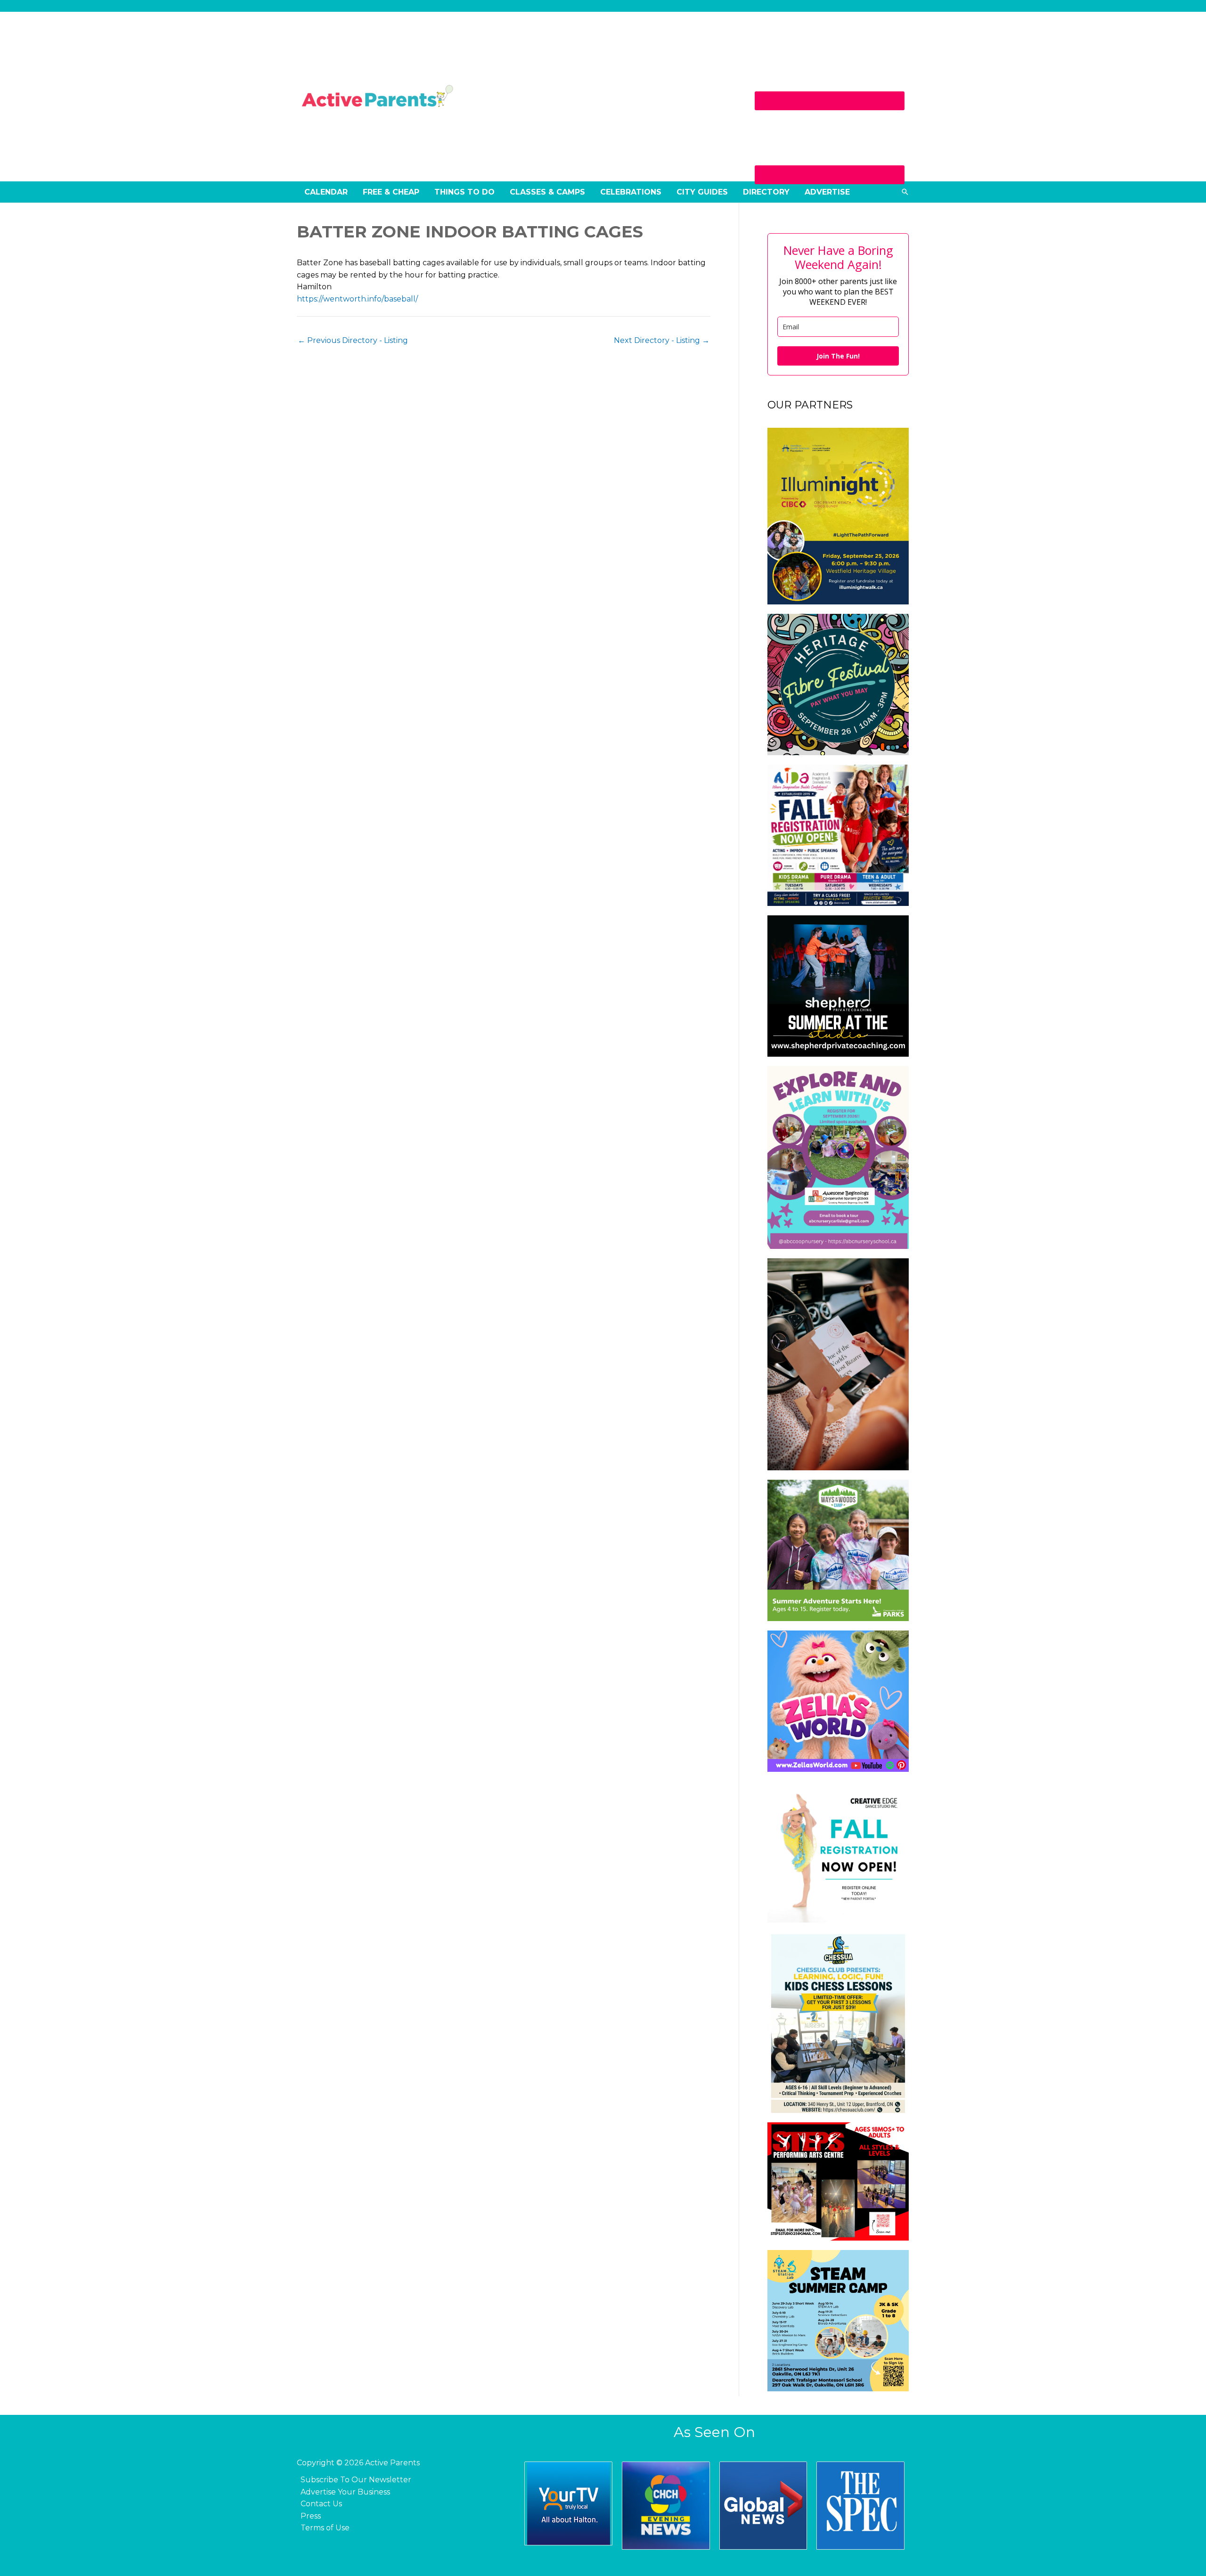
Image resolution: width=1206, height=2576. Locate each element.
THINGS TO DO (464, 192)
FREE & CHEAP (391, 192)
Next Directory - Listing (662, 340)
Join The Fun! (838, 356)
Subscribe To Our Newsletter (356, 2480)
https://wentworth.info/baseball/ (357, 299)
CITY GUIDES (702, 192)
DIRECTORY (766, 192)
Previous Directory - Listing (353, 340)
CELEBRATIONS (631, 192)
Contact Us (321, 2504)
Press (311, 2516)
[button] (905, 192)
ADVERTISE (827, 192)
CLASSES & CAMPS (547, 192)
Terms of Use (325, 2528)
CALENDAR (326, 192)
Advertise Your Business (345, 2492)
